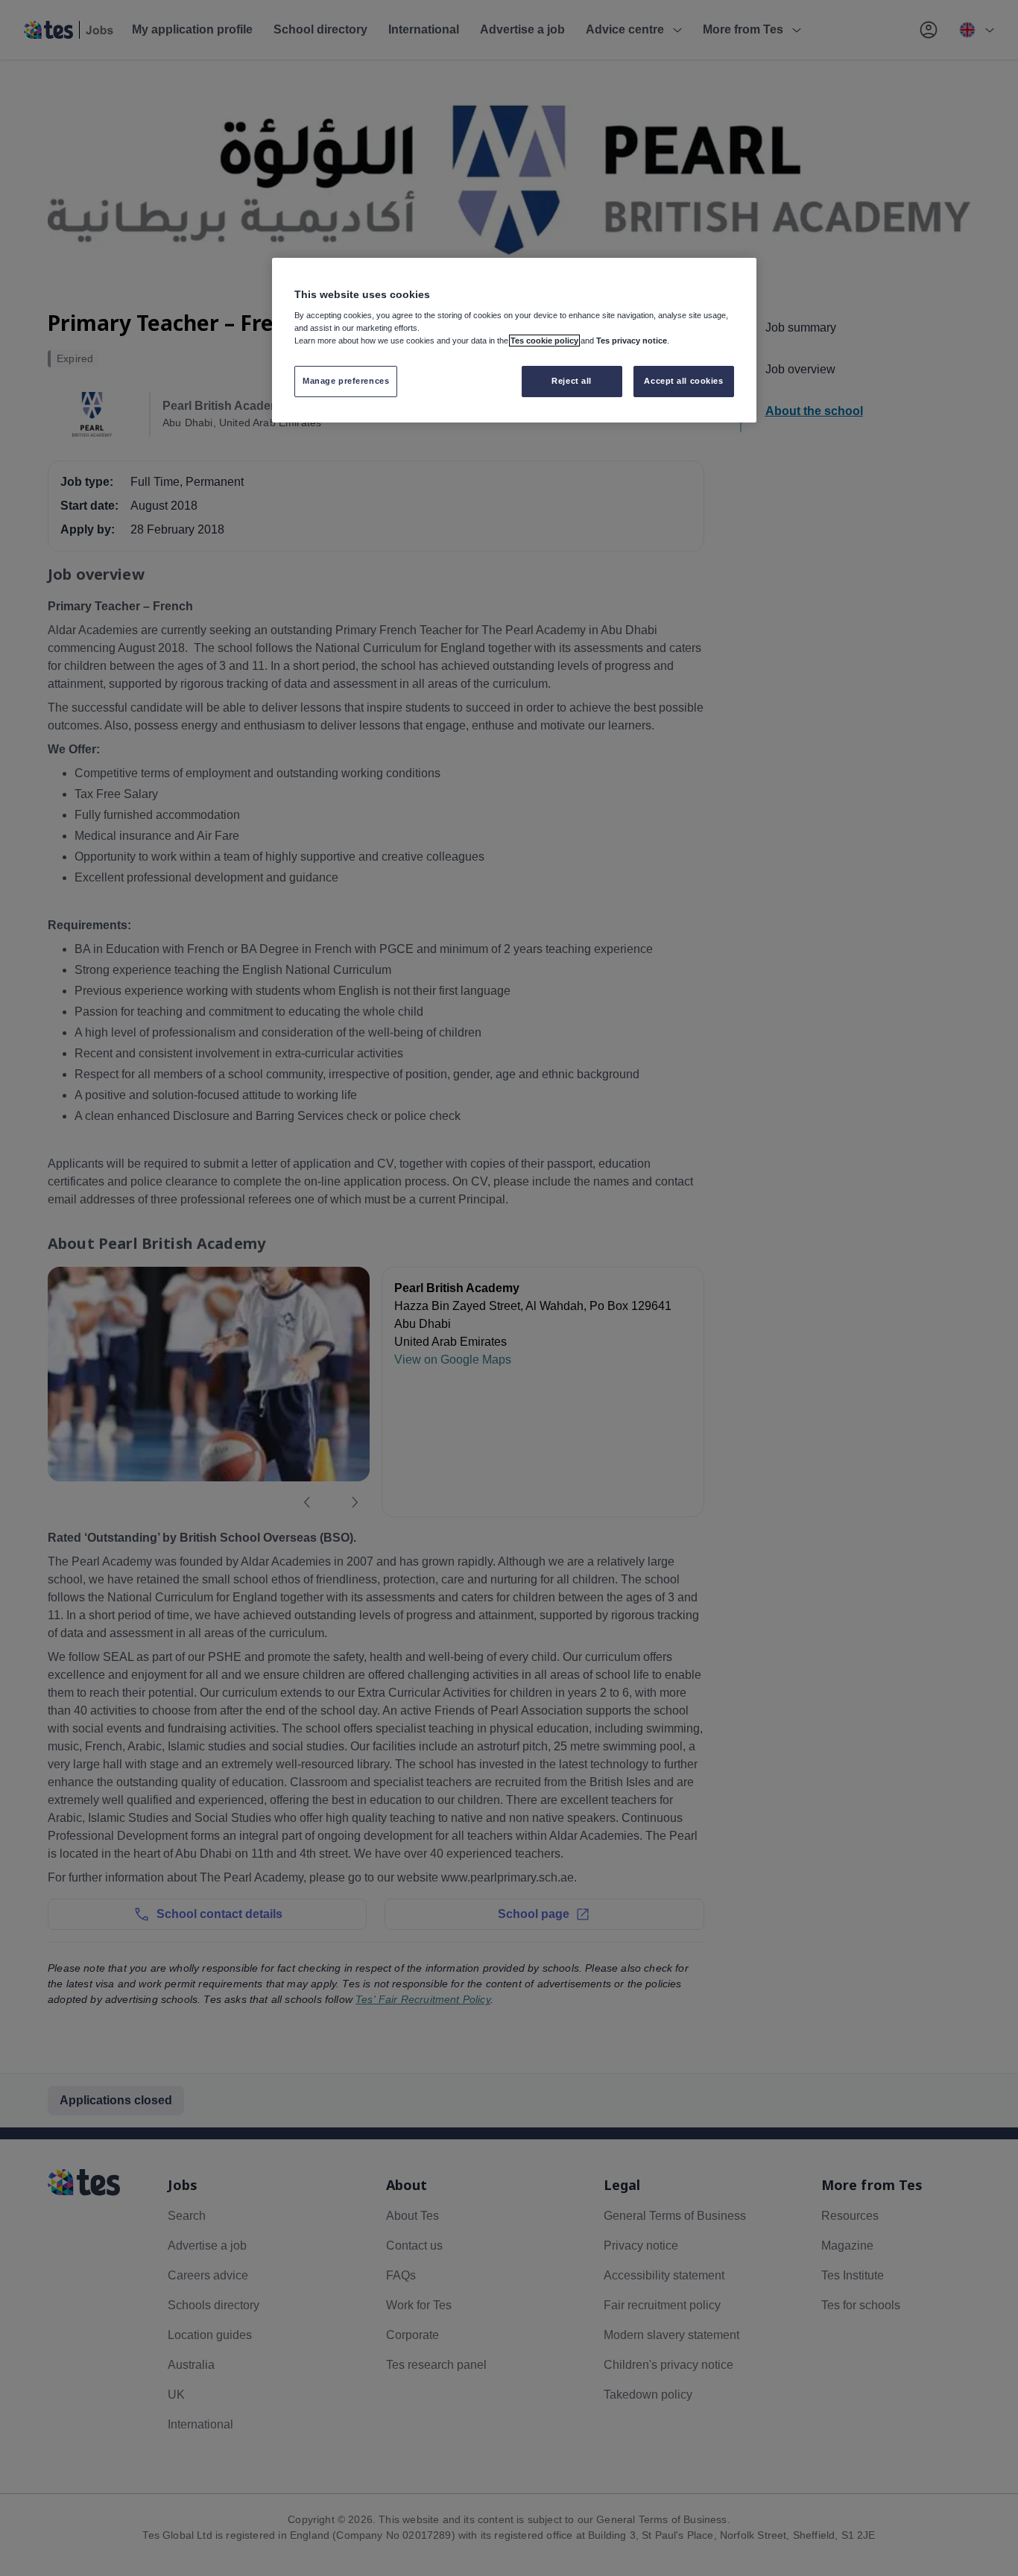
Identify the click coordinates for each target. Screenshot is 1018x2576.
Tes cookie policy (544, 341)
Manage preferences (346, 381)
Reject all (572, 381)
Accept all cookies (683, 381)
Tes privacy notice (632, 341)
